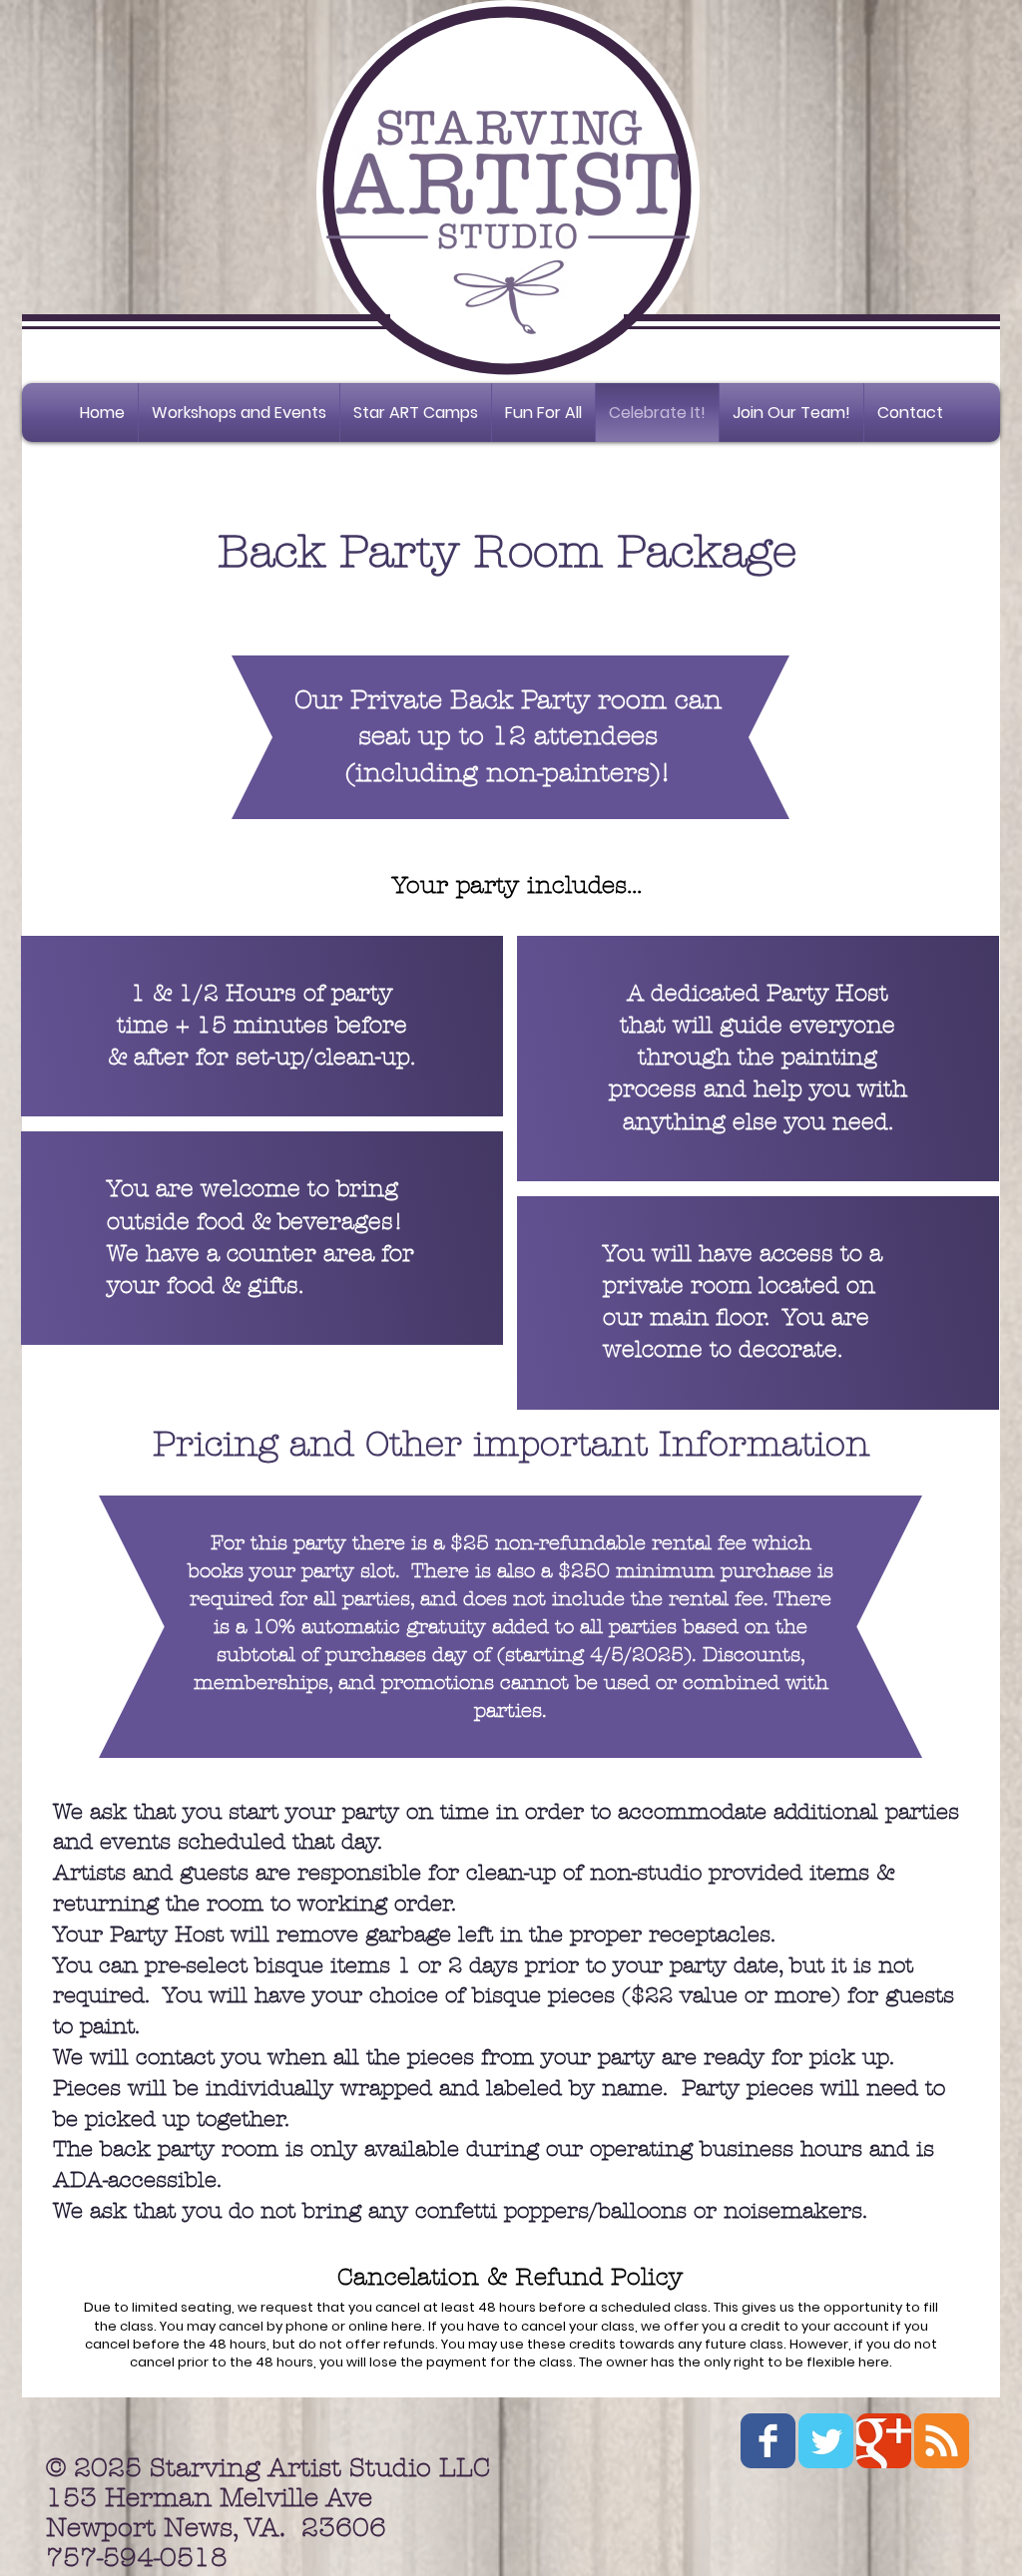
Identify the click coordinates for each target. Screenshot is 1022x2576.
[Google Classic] (884, 2441)
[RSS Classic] (942, 2441)
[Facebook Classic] (768, 2441)
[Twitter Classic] (826, 2441)
